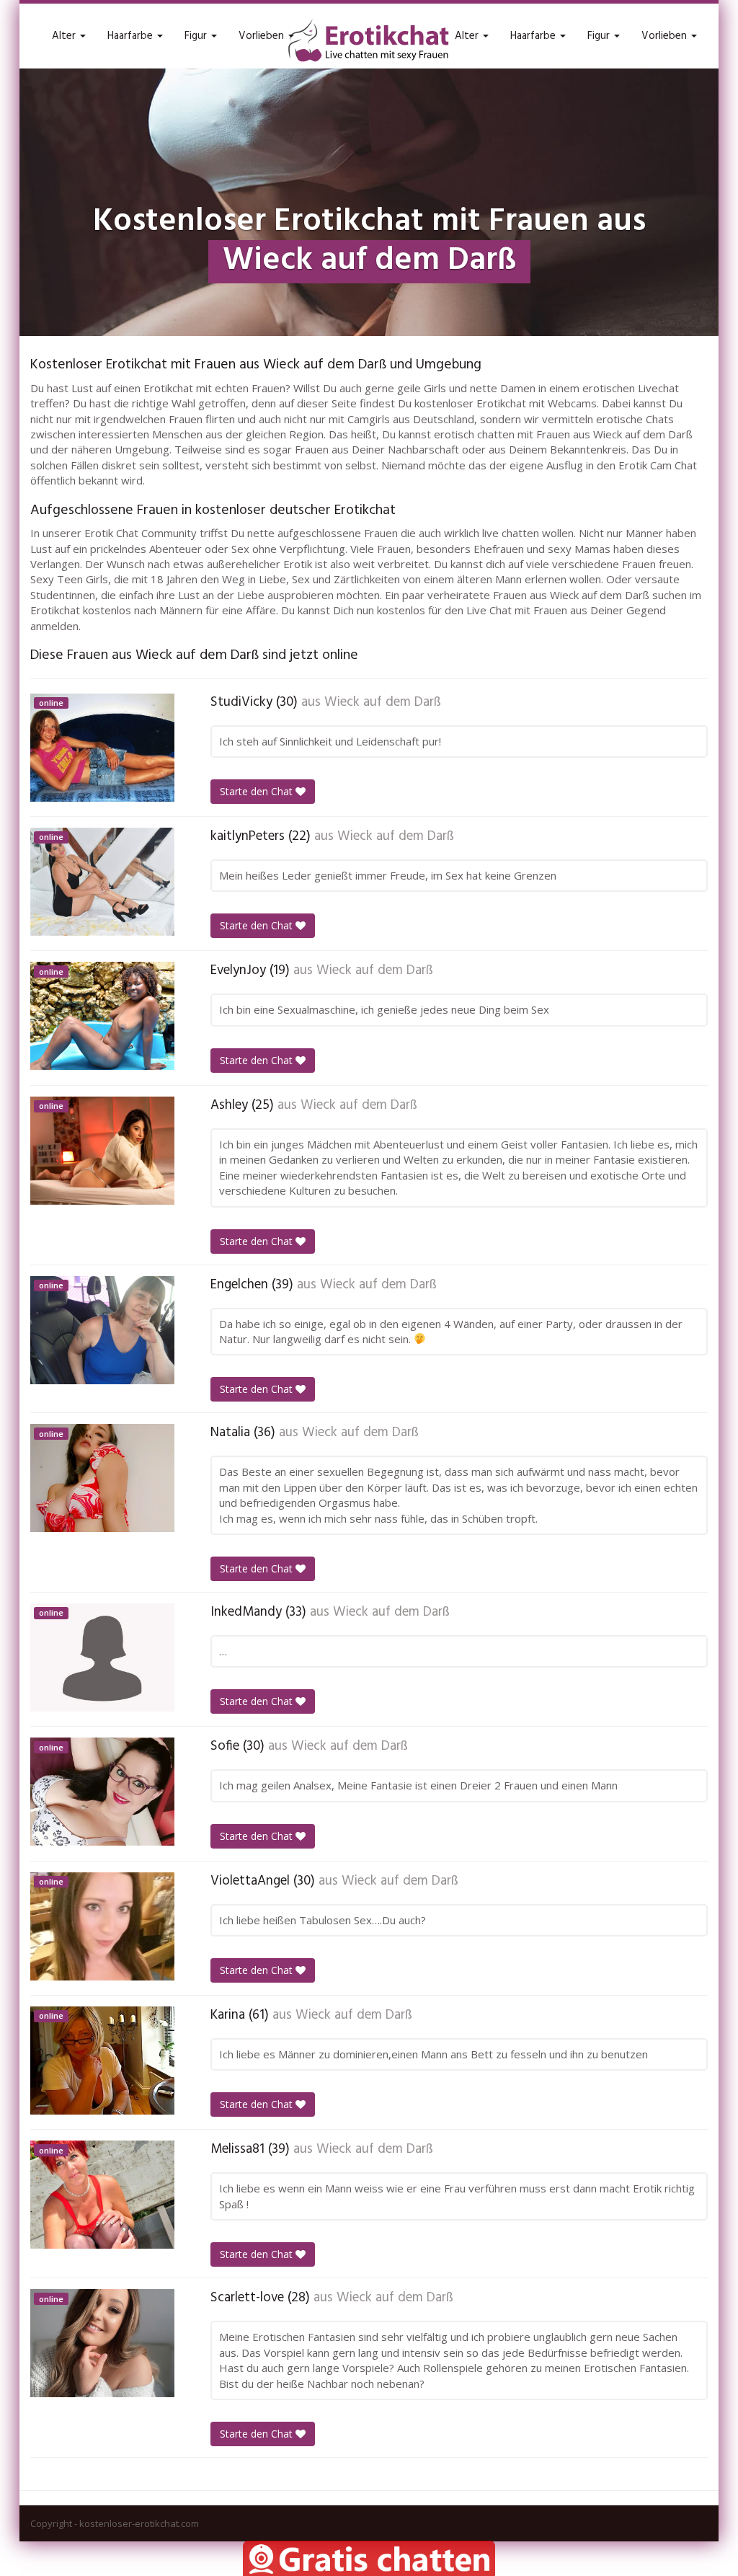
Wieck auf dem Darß (383, 702)
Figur (197, 36)
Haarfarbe (132, 36)
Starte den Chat (258, 791)
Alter (65, 36)
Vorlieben (263, 36)
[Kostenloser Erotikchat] (369, 40)
